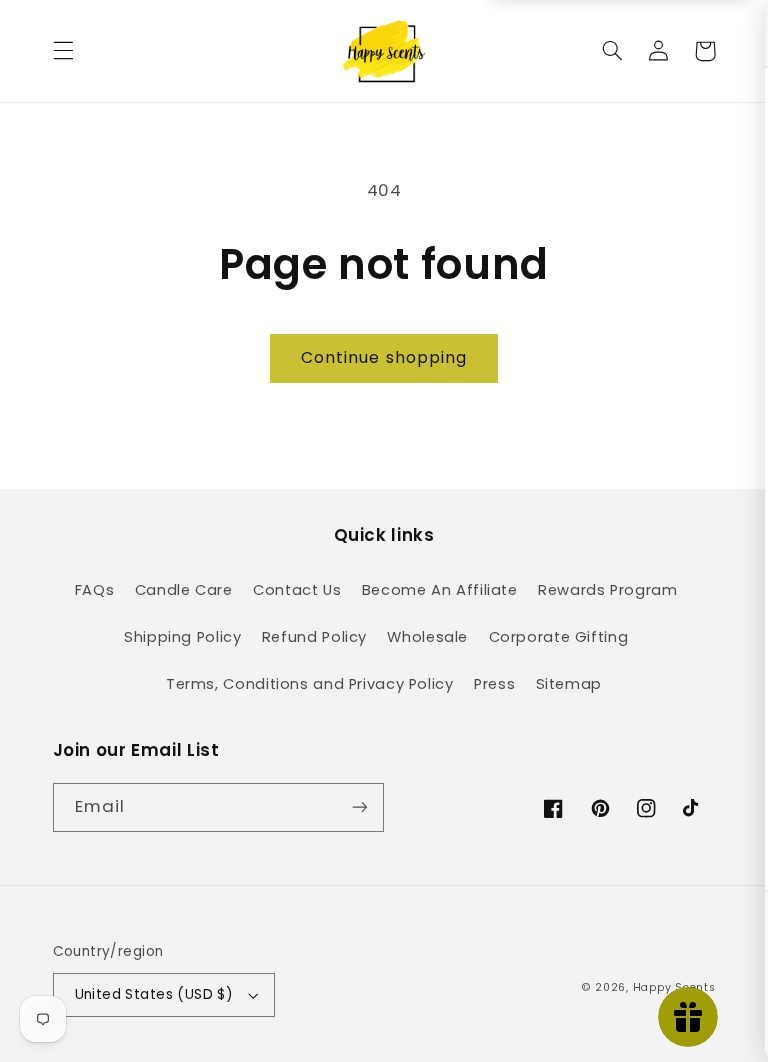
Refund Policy (314, 637)
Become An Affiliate (440, 590)
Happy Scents (674, 987)
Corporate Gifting (559, 637)
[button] (63, 51)
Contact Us (297, 590)
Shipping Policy (182, 637)
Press (494, 684)
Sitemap (569, 684)
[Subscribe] (360, 807)
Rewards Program (607, 590)
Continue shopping (384, 357)
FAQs (95, 590)
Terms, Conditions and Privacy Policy (310, 684)
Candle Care (184, 590)
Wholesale (427, 637)
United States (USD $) (154, 994)
